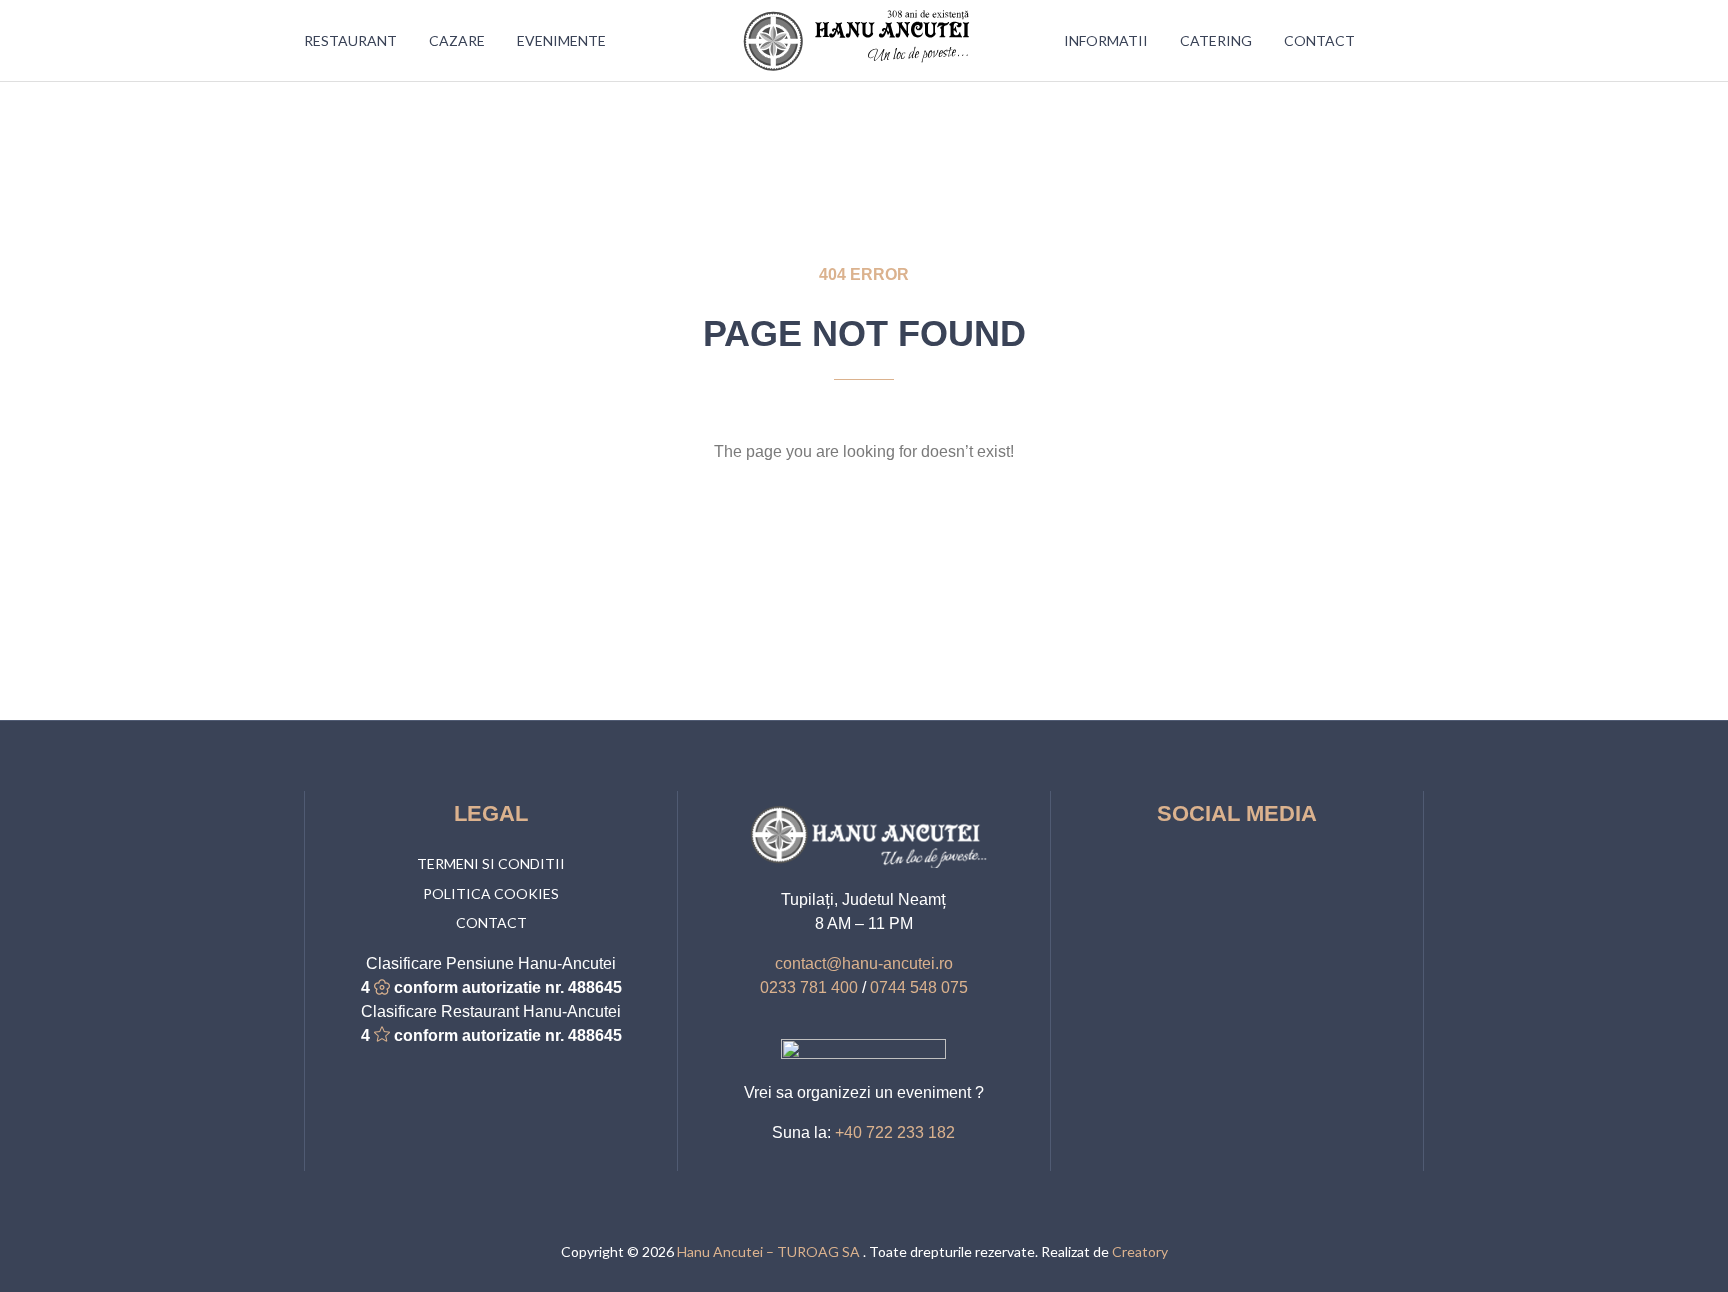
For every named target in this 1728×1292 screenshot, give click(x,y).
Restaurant (350, 40)
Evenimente (561, 40)
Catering (1216, 40)
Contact (1319, 40)
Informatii (1106, 40)
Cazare (457, 40)
